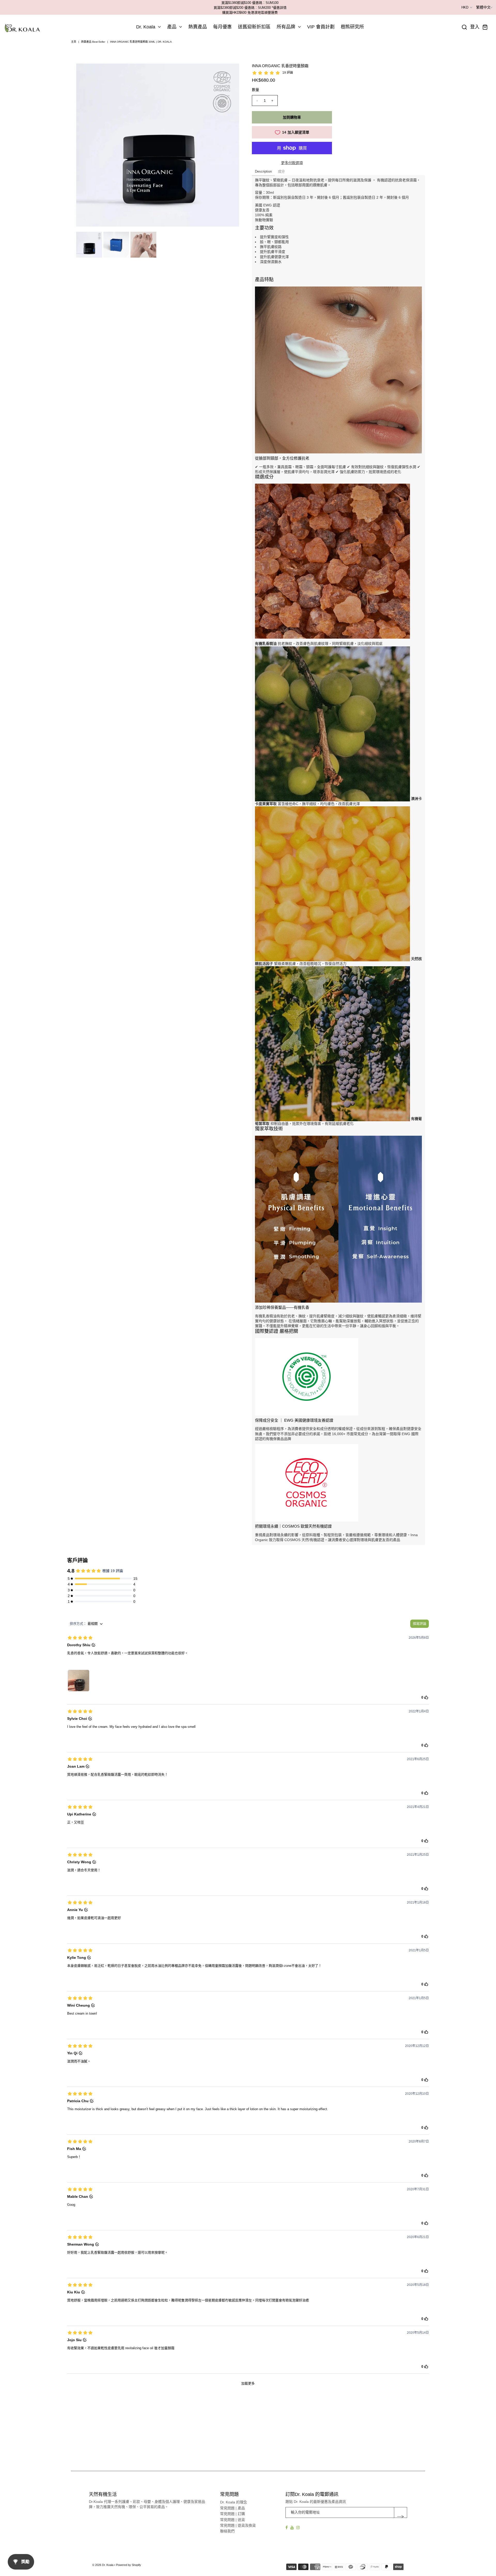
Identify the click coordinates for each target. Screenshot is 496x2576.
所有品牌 (286, 27)
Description (263, 171)
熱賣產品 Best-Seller (93, 42)
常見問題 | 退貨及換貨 (238, 2525)
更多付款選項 (292, 163)
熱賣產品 (198, 27)
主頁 (74, 42)
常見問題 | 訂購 (233, 2514)
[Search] (464, 27)
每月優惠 (222, 27)
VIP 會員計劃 (321, 27)
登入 (475, 27)
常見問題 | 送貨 (233, 2520)
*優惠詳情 (279, 8)
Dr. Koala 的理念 (234, 2502)
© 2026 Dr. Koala (103, 2565)
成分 (281, 171)
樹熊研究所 (352, 27)
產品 (172, 27)
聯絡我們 (227, 2531)
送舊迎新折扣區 (254, 27)
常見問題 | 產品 (233, 2508)
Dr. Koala (146, 27)
